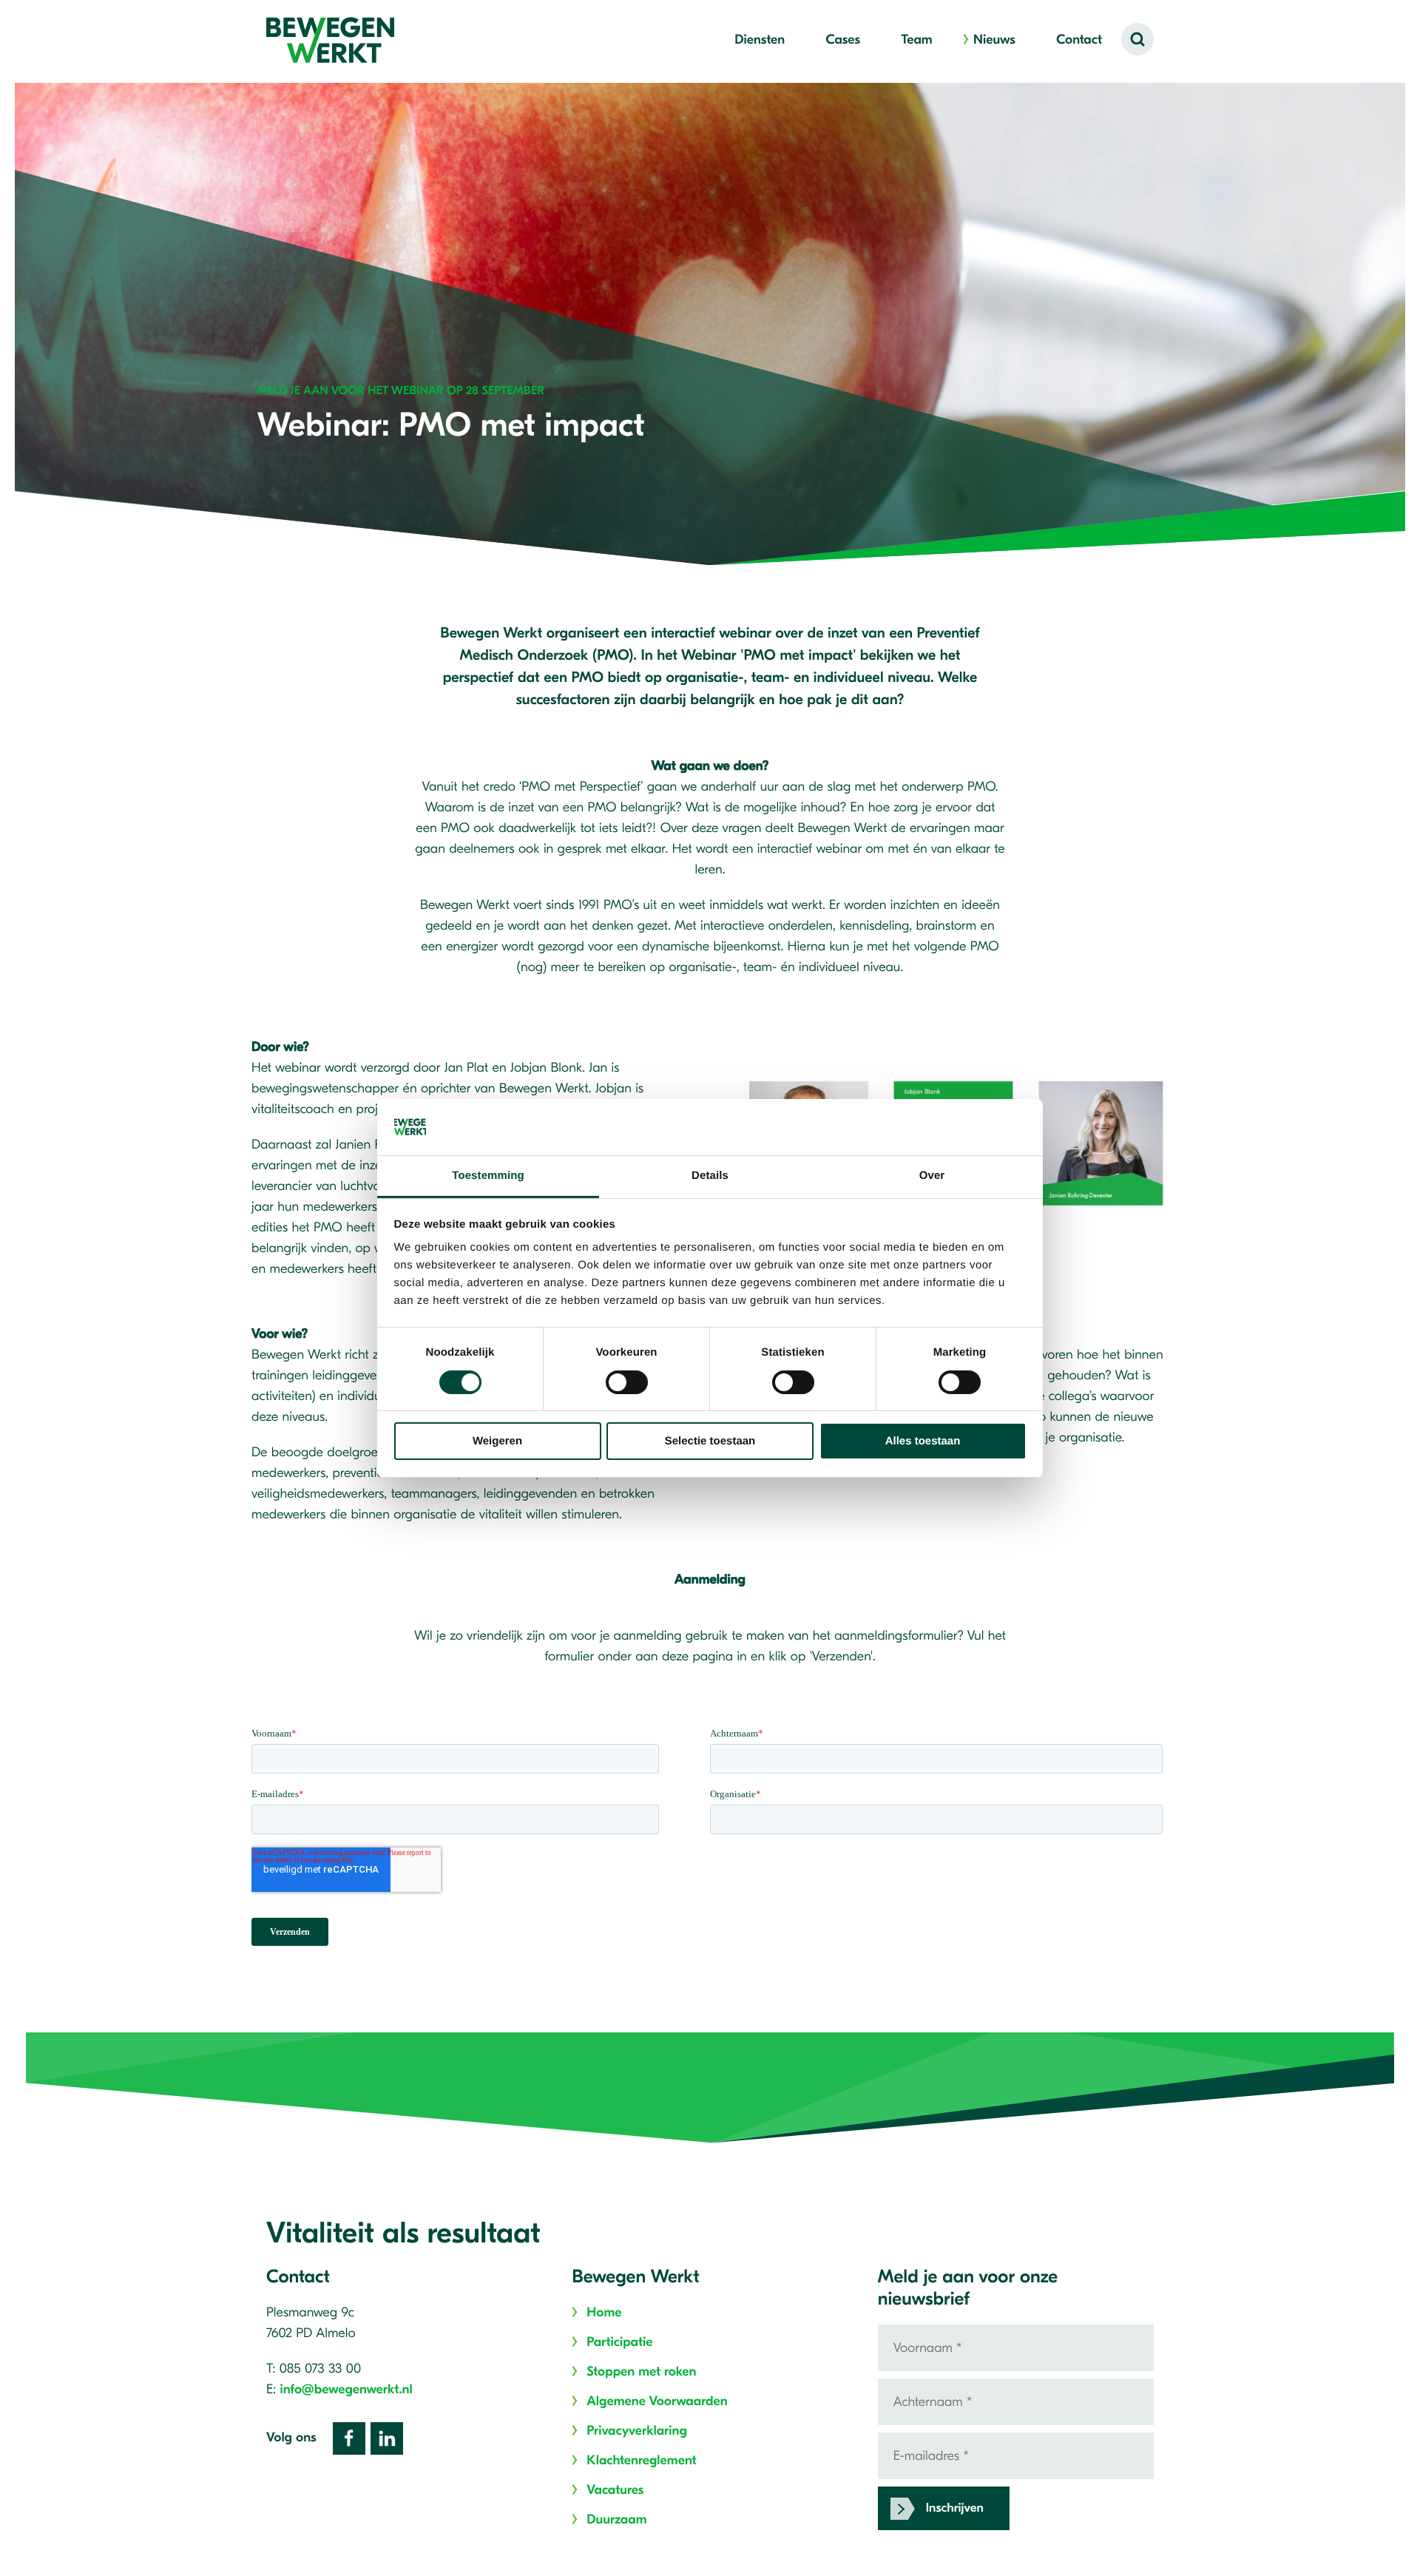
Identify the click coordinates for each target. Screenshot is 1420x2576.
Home (604, 2312)
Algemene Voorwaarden (657, 2401)
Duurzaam (616, 2519)
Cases (843, 40)
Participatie (619, 2342)
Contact (1079, 40)
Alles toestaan (923, 1441)
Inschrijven (955, 2508)
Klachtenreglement (641, 2460)
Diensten (760, 40)
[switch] (627, 1382)
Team (916, 40)
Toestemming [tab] (488, 1176)
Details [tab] (710, 1176)
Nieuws (994, 40)
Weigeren (497, 1441)
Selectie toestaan (710, 1441)
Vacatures (615, 2490)
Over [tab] (932, 1176)
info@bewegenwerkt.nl (346, 2389)
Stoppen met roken (641, 2372)
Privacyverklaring (637, 2431)
